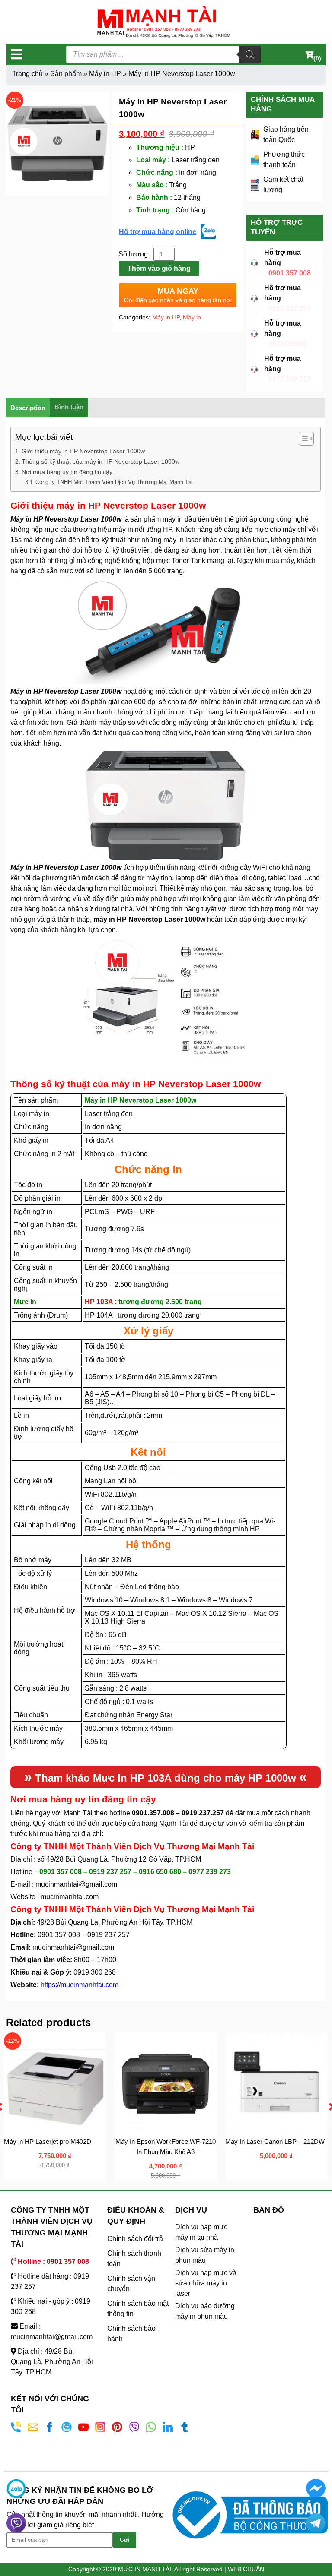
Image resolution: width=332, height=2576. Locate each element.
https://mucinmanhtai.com (80, 1985)
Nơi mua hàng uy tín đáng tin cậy (67, 472)
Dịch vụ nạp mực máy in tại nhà (201, 2232)
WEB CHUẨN (246, 2569)
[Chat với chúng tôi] (16, 2489)
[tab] (28, 408)
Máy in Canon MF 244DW (264, 2141)
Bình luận (69, 407)
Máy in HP (105, 74)
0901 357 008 (290, 273)
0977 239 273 (290, 379)
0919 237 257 (290, 308)
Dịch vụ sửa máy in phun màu (205, 2255)
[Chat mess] (316, 2489)
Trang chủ (27, 74)
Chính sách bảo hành (131, 2334)
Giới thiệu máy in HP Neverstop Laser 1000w (83, 451)
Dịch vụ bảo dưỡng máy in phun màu (205, 2311)
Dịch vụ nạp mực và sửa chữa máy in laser (206, 2283)
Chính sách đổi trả (135, 2239)
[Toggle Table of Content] (302, 439)
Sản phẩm (66, 74)
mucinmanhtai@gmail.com (77, 1884)
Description (28, 408)
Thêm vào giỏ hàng (159, 268)
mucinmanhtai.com (70, 1897)
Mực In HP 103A (132, 1778)
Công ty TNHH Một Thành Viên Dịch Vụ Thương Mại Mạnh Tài (114, 482)
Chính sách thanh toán (134, 2258)
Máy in (192, 317)
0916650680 (288, 344)
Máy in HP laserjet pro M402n (158, 2141)
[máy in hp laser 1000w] (57, 143)
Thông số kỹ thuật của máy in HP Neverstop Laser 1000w (101, 461)
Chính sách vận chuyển (131, 2284)
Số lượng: (135, 254)
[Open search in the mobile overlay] (163, 54)
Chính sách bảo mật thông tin (138, 2309)
